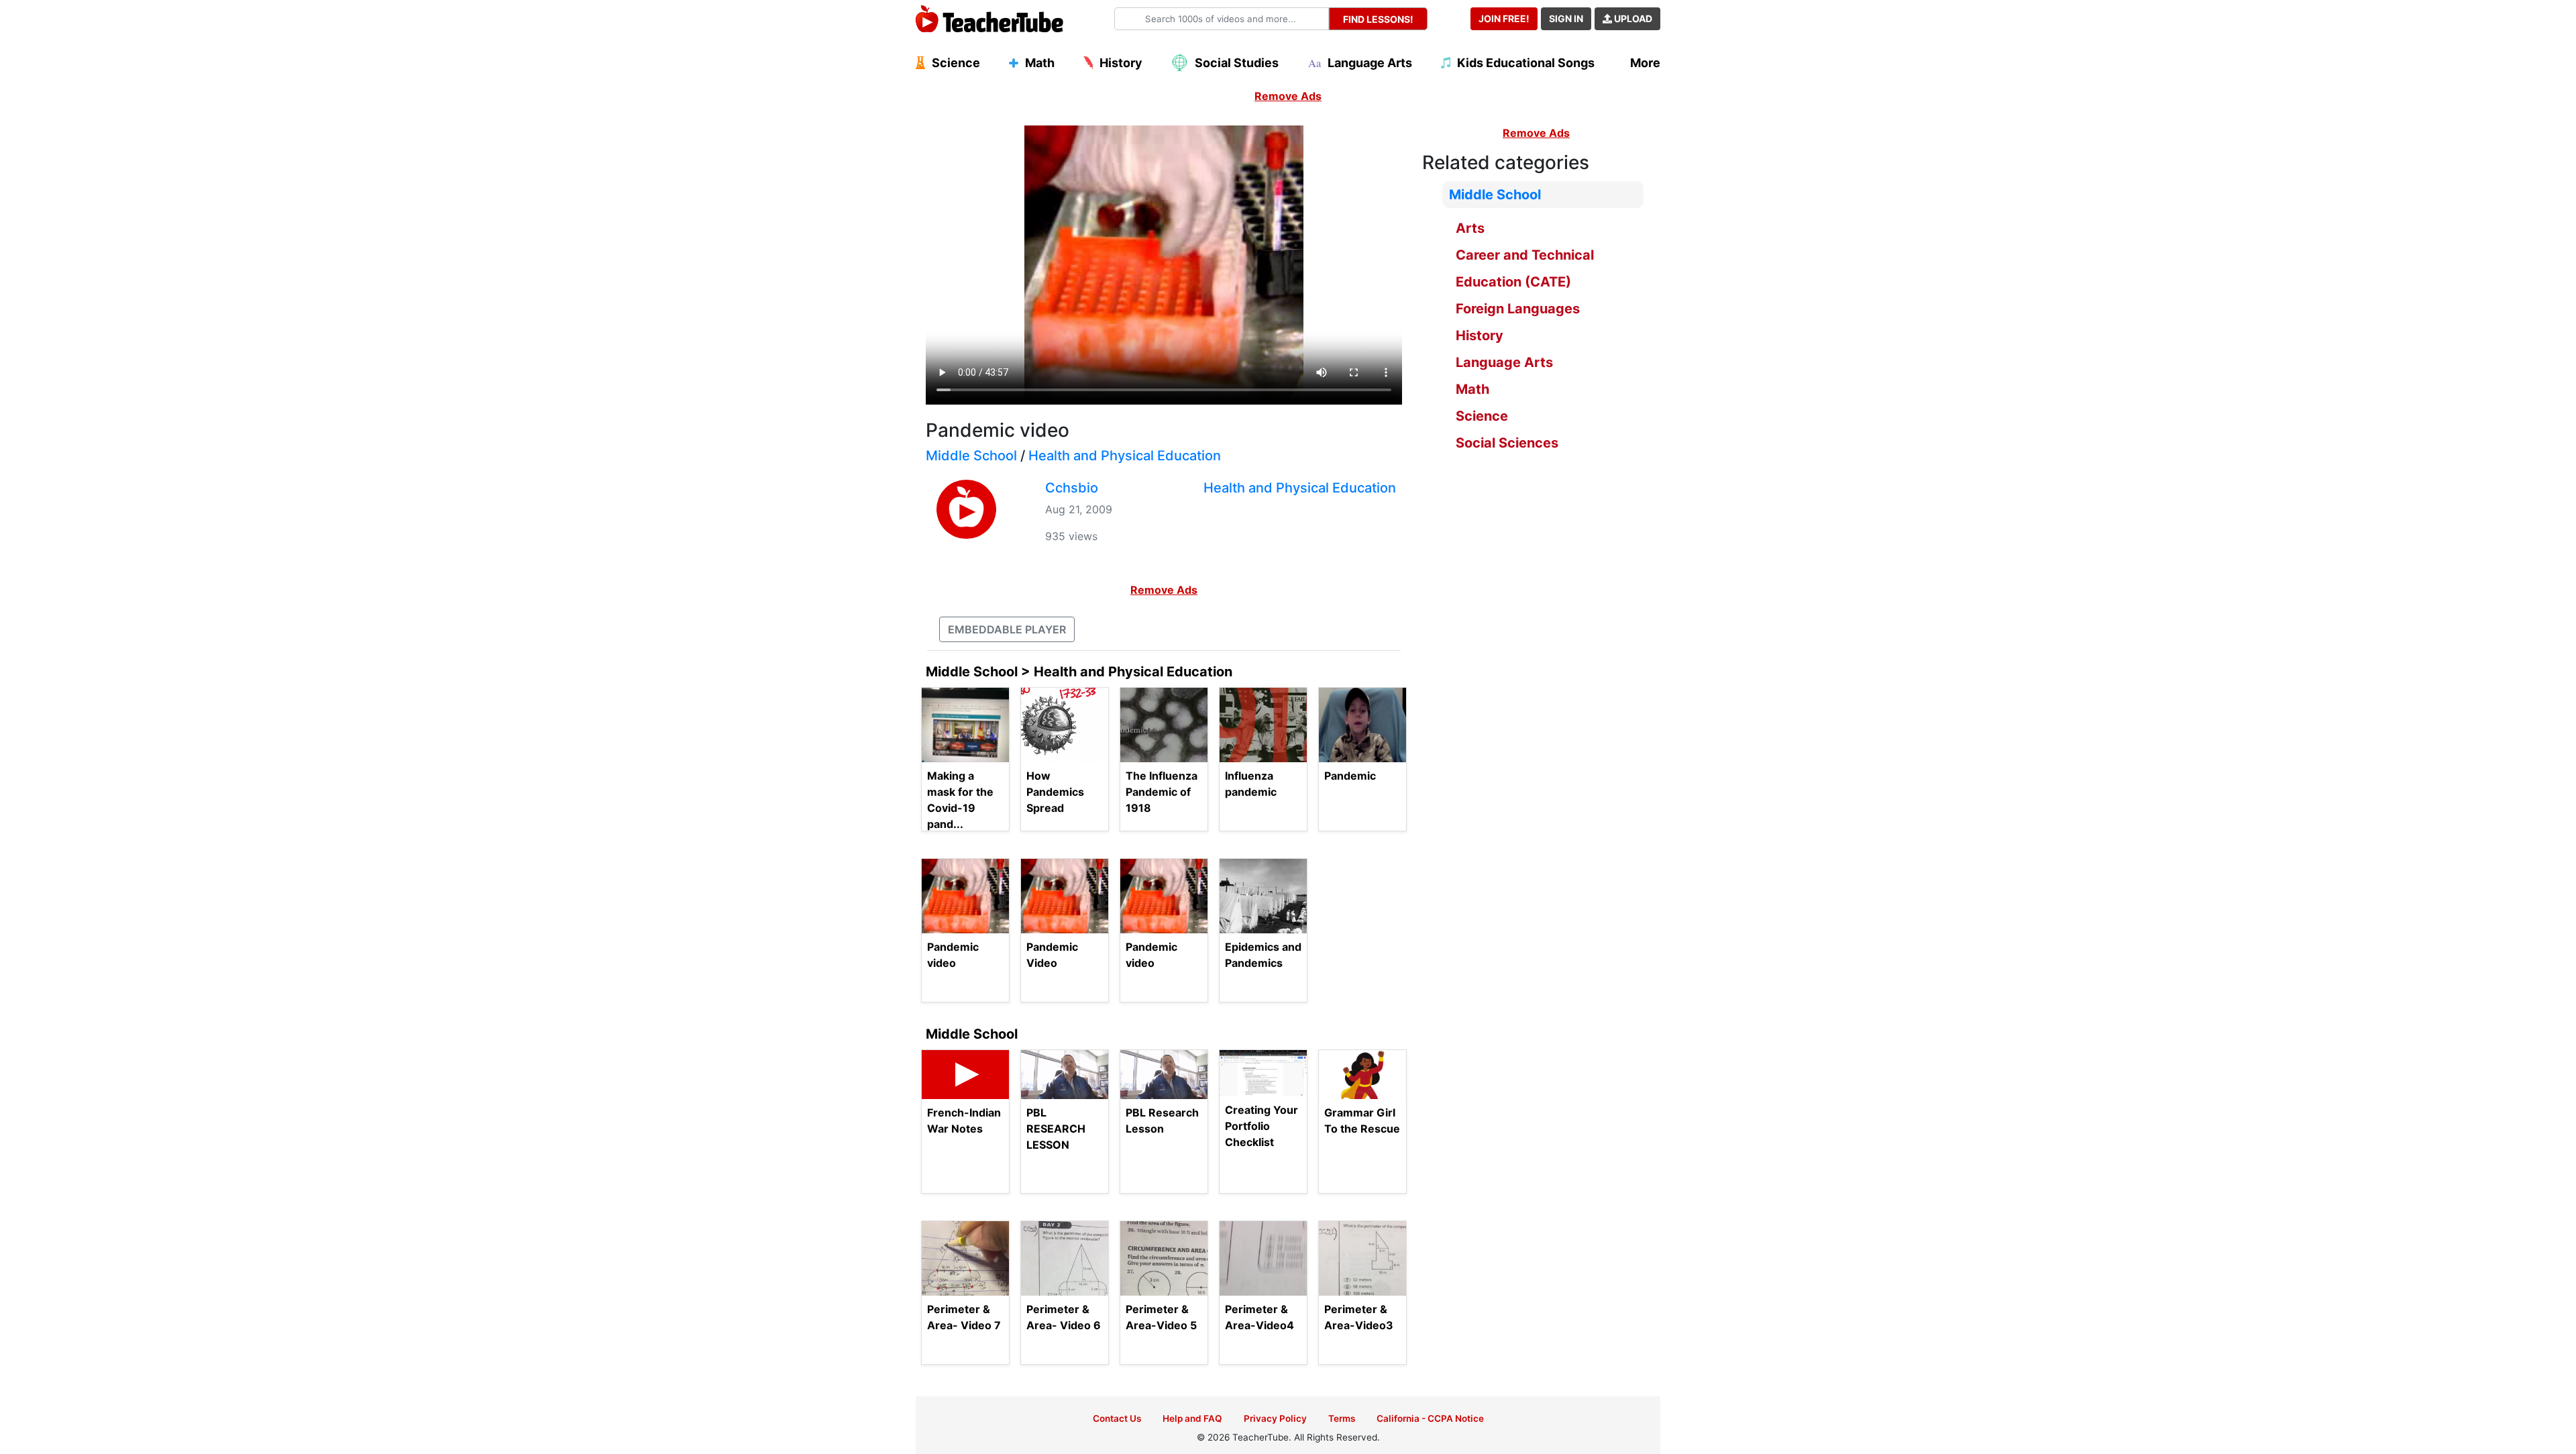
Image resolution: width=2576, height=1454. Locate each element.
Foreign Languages (1518, 309)
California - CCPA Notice (1430, 1418)
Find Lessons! (1378, 19)
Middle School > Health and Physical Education (1079, 672)
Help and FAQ (1192, 1418)
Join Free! (1504, 18)
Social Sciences (1507, 443)
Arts (1470, 228)
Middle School (971, 456)
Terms (1342, 1418)
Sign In (1566, 18)
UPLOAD (1632, 18)
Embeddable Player (1007, 629)
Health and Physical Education (1125, 456)
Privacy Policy (1275, 1418)
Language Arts (1504, 362)
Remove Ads (1288, 96)
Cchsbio (1072, 488)
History (1480, 335)
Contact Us (1117, 1418)
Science (1482, 416)
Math (1472, 389)
